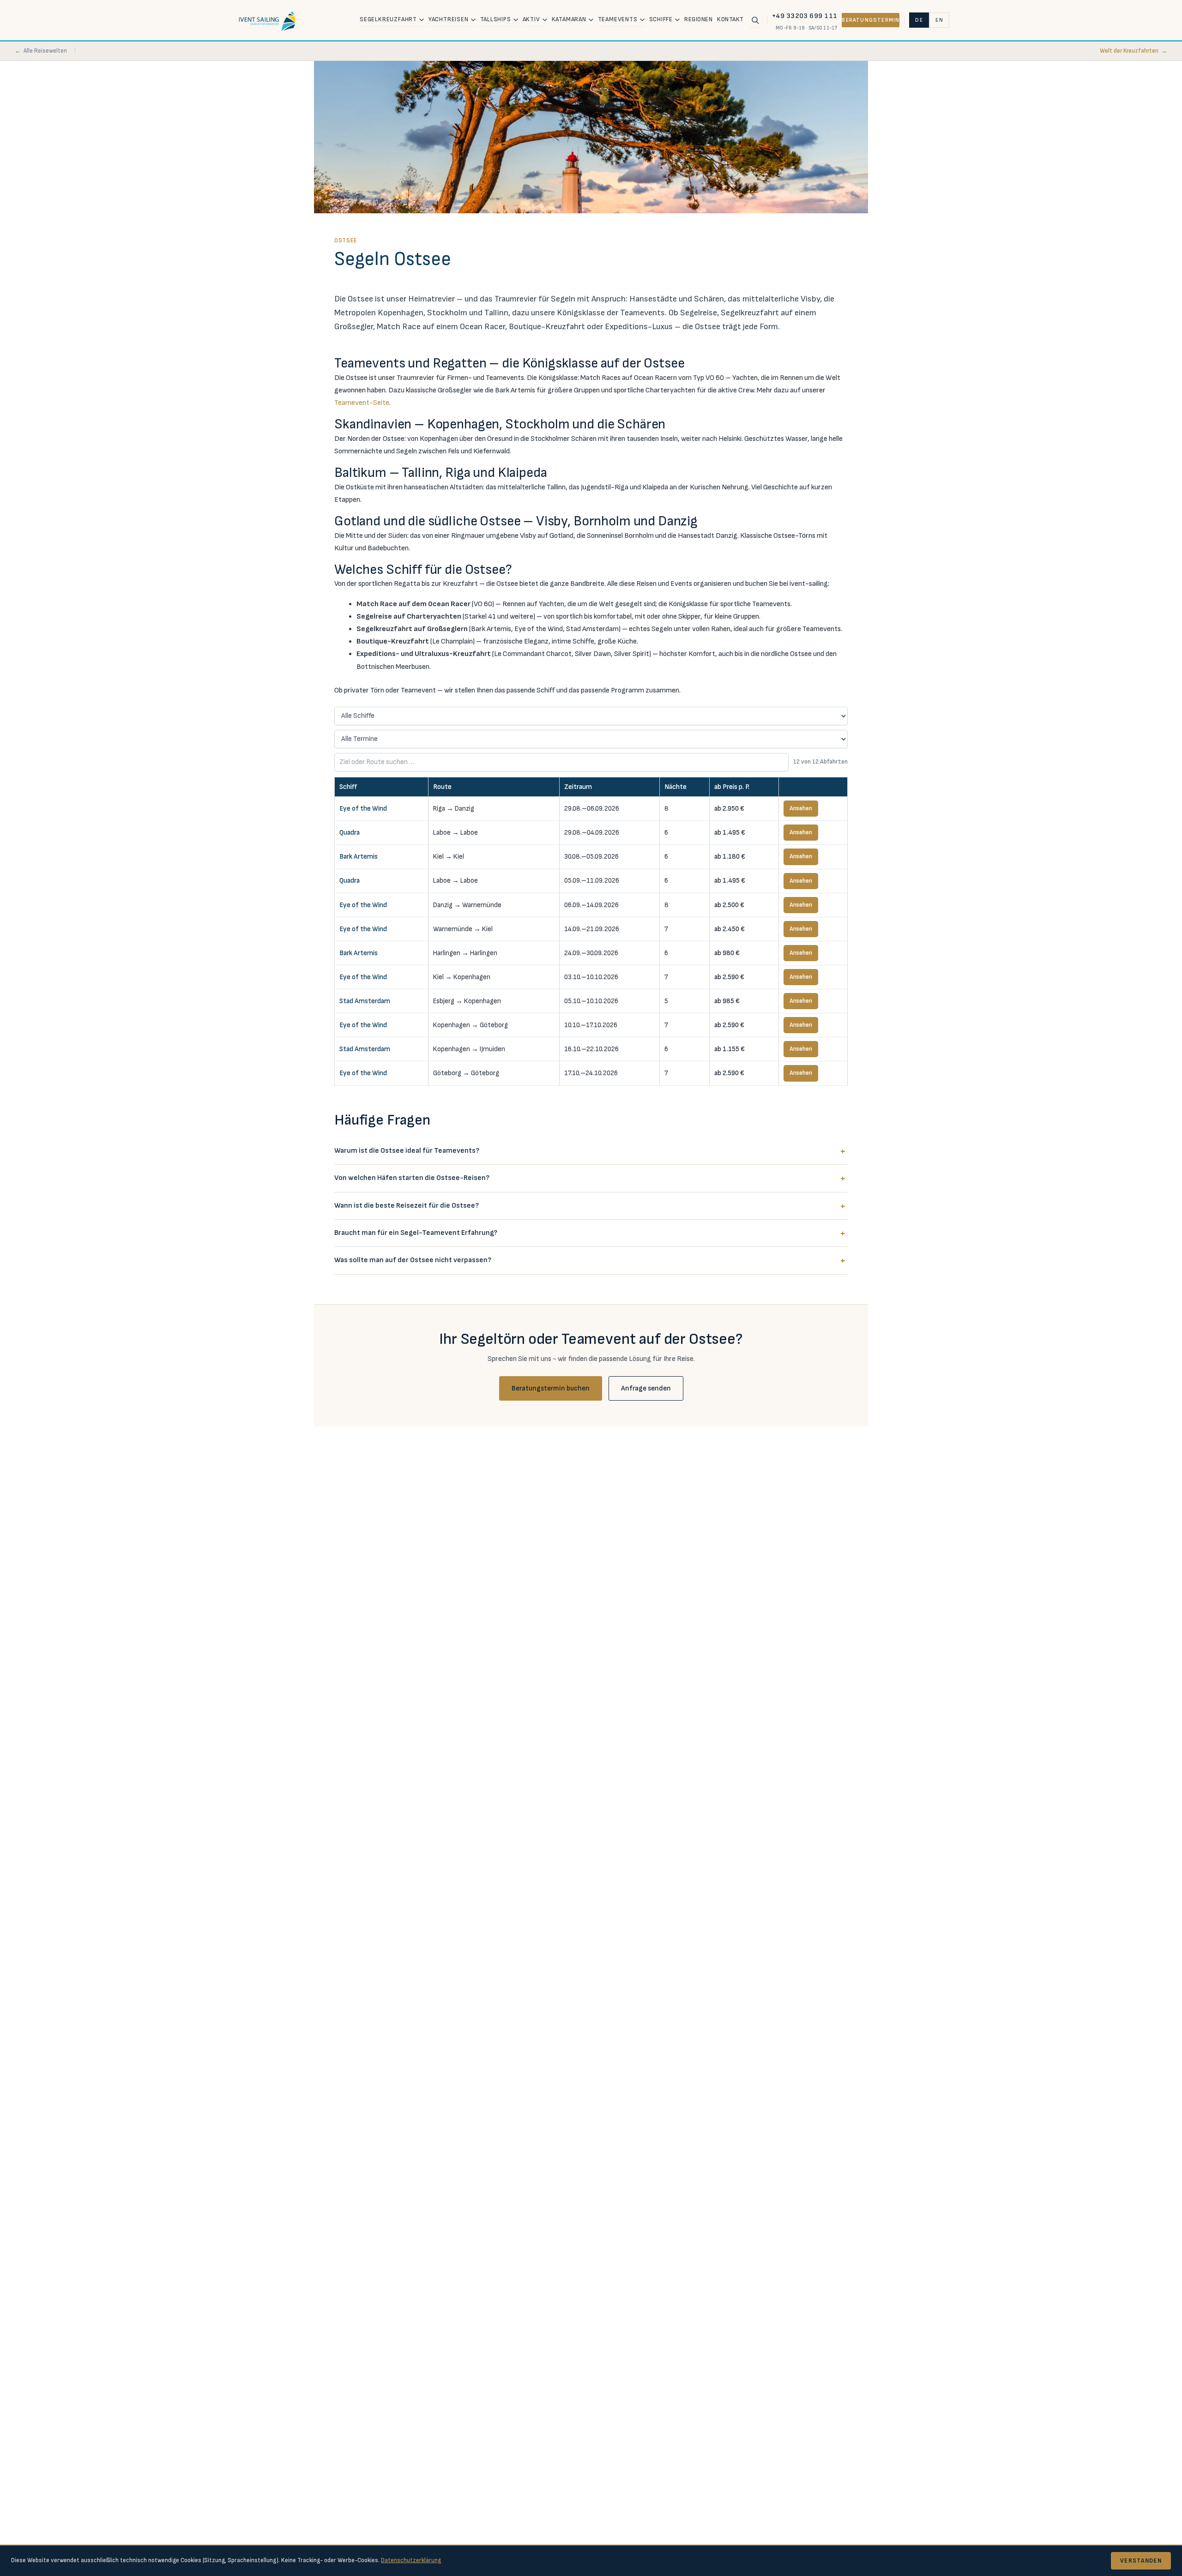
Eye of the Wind (363, 809)
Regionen (698, 19)
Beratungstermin (871, 20)
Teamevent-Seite (362, 403)
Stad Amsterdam (365, 1001)
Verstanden (1141, 2561)
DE (919, 20)
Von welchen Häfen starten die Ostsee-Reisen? (412, 1178)
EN (939, 20)
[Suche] (755, 20)
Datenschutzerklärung (411, 2560)
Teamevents (618, 19)
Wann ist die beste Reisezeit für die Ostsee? (407, 1206)
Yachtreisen (449, 19)
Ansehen (801, 808)
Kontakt (730, 19)
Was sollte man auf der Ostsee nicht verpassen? (413, 1260)
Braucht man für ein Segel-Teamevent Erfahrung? (416, 1233)
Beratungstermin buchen (551, 1388)
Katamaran (569, 19)
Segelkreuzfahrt (388, 19)
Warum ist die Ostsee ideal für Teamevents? (407, 1151)
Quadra (350, 833)
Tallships (496, 19)
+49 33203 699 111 (805, 16)
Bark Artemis (359, 857)
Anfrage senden (646, 1388)
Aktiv (531, 19)
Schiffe (661, 19)
